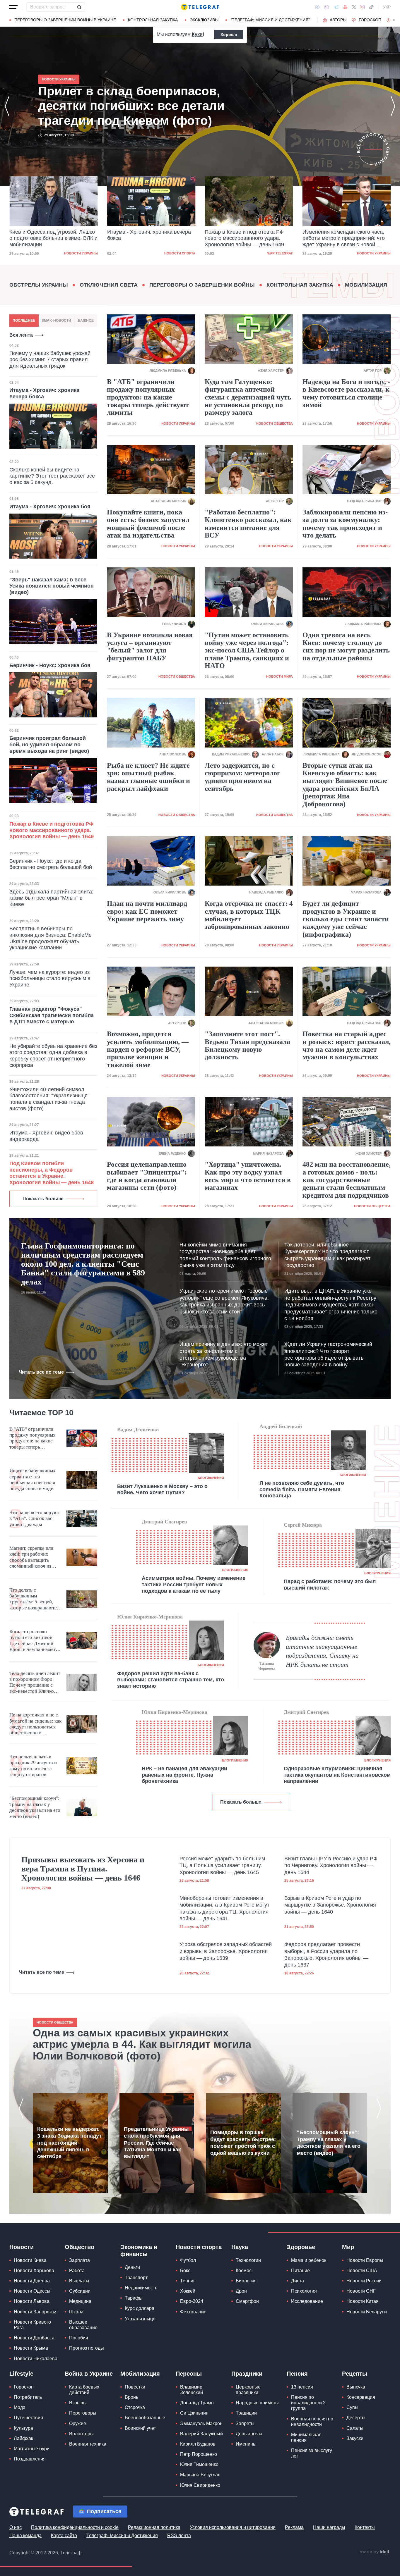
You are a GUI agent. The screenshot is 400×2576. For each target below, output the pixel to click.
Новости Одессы (32, 2291)
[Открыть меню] (13, 7)
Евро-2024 (192, 2301)
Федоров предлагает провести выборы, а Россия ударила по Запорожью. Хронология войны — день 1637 (326, 1955)
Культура (23, 2428)
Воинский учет (140, 2428)
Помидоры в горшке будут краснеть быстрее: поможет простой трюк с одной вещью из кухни (243, 2143)
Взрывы (78, 2403)
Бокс (185, 2271)
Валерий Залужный (201, 2434)
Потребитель (28, 2397)
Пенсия (297, 2374)
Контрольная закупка (153, 20)
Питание (300, 2271)
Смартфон (247, 2301)
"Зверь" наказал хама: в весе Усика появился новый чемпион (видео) (52, 586)
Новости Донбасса (34, 2338)
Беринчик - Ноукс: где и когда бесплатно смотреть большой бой (51, 864)
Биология (246, 2281)
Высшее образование (83, 2325)
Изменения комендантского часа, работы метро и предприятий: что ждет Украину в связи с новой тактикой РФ (246, 239)
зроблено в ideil (375, 2552)
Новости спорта (82, 253)
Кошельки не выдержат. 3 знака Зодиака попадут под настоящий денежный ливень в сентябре (69, 2143)
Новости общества (275, 423)
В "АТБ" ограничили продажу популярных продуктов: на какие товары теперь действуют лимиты (148, 397)
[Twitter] (354, 7)
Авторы (338, 20)
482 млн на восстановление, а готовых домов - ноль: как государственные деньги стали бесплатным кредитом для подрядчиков (347, 1180)
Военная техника (88, 2444)
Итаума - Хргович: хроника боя (50, 507)
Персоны (189, 2374)
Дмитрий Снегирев (164, 1522)
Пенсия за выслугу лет (312, 2453)
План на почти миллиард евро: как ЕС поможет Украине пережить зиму (147, 911)
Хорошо (229, 35)
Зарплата (80, 2260)
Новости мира (280, 676)
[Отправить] (79, 7)
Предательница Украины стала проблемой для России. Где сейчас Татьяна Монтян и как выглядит (156, 2143)
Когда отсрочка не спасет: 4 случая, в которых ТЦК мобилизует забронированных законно (249, 915)
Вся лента (21, 335)
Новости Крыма (31, 2348)
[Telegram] (336, 7)
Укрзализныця (140, 2319)
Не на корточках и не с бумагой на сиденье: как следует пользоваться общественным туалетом (35, 1724)
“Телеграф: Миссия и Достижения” (270, 20)
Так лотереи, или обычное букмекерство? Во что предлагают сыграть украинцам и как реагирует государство (327, 1255)
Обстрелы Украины (39, 285)
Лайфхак (23, 2438)
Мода (20, 2407)
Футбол (188, 2260)
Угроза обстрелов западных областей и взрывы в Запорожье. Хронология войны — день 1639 (226, 1951)
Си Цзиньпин (194, 2413)
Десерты (356, 2418)
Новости (22, 2247)
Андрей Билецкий (281, 1426)
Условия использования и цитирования (233, 2527)
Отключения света (109, 285)
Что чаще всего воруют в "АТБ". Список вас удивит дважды (35, 1518)
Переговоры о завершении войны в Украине (65, 20)
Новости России (364, 2281)
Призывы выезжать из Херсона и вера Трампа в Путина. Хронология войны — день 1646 (83, 1869)
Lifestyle (21, 2374)
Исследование (307, 2301)
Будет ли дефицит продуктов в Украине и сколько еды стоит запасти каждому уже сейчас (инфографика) (346, 919)
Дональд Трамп (197, 2403)
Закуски (355, 2438)
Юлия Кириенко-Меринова (150, 1617)
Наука (240, 2247)
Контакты (365, 2527)
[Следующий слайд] (394, 20)
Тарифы (134, 2298)
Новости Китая (363, 2301)
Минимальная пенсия (306, 2437)
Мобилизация (366, 285)
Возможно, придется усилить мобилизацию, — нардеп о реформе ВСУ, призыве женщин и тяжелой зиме (148, 1049)
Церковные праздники (248, 2390)
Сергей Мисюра (303, 1525)
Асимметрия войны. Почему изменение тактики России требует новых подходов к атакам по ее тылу (194, 1584)
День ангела (249, 2434)
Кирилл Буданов (198, 2444)
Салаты (355, 2428)
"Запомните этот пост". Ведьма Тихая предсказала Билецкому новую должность (247, 1045)
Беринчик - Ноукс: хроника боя (50, 665)
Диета (298, 2281)
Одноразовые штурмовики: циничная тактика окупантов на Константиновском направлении (337, 1775)
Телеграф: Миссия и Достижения (122, 2535)
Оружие (78, 2423)
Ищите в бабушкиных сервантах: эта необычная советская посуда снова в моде (33, 1480)
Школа (76, 2312)
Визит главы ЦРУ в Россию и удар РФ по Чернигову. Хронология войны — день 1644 (331, 1865)
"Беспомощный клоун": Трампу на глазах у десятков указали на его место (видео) (35, 1807)
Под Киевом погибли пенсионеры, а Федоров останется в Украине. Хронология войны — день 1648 (52, 1173)
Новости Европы (365, 2260)
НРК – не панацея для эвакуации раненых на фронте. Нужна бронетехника (184, 1775)
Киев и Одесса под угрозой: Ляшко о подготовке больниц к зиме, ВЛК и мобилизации (133, 106)
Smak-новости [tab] (56, 321)
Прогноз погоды (87, 2348)
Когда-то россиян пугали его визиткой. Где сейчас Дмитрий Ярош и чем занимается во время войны (35, 1641)
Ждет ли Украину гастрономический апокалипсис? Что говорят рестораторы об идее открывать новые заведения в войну (328, 1354)
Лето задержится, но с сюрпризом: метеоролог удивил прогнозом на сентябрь (242, 777)
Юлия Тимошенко (199, 2464)
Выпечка (356, 2387)
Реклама (294, 2527)
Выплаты (79, 2281)
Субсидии (80, 2291)
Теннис (188, 2281)
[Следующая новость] (393, 106)
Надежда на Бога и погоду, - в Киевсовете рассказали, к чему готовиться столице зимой (346, 393)
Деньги (132, 2267)
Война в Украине (89, 2374)
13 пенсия (302, 2387)
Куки (197, 34)
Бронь (131, 2397)
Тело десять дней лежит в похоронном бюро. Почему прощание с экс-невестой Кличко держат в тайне (35, 1683)
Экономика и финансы (139, 2250)
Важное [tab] (86, 321)
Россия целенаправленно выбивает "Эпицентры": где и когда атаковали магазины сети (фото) (147, 1176)
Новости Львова (32, 2301)
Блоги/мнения (211, 1478)
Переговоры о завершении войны (202, 285)
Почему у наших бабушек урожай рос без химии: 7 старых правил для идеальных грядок (50, 360)
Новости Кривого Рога (32, 2325)
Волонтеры (81, 2434)
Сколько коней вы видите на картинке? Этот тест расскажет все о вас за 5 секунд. (52, 476)
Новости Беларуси (367, 2312)
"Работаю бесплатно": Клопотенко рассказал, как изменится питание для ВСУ (248, 524)
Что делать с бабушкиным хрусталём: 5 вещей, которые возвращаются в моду (34, 1599)
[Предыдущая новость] (7, 106)
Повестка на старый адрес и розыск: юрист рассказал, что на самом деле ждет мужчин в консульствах (347, 1045)
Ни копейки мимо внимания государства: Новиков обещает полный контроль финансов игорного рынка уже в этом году (225, 1255)
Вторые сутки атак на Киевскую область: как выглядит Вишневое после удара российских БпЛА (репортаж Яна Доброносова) (345, 785)
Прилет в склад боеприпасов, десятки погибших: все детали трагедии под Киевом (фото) (340, 238)
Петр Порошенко (199, 2454)
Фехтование (193, 2312)
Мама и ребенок (309, 2260)
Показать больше (43, 1199)
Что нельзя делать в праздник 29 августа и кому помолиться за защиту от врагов (33, 1766)
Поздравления (30, 2459)
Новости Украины (276, 253)
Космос (244, 2271)
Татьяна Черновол (267, 1666)
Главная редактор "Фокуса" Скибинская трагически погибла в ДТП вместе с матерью (52, 1015)
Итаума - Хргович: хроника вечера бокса (51, 235)
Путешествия (28, 2418)
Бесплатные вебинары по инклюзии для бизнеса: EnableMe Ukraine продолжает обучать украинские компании (51, 938)
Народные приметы (257, 2403)
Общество (80, 2247)
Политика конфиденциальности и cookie (75, 2527)
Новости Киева (30, 2260)
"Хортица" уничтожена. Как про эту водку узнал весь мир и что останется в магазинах (248, 1176)
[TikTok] (371, 7)
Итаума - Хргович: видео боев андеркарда (46, 1136)
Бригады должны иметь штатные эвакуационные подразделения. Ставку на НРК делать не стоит (322, 1651)
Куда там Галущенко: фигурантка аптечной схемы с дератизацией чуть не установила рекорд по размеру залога (248, 397)
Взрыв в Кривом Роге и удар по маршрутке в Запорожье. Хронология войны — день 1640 (330, 1905)
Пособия (79, 2338)
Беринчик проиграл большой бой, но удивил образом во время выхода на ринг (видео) (49, 744)
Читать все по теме (41, 1372)
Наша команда (25, 2535)
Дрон (241, 2291)
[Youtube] (345, 7)
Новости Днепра (32, 2281)
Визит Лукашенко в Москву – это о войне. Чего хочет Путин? (162, 1490)
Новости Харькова (34, 2271)
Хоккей (188, 2291)
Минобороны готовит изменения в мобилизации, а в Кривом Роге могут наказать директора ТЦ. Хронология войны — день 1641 (224, 1908)
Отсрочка (135, 2407)
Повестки (135, 2387)
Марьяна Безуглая (200, 2475)
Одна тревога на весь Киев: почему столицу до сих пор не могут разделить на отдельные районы (346, 646)
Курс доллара (140, 2308)
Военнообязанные (145, 2418)
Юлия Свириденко (200, 2485)
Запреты (245, 2423)
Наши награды (329, 2527)
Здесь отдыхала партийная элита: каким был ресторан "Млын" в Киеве (51, 898)
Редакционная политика (154, 2527)
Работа (77, 2271)
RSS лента (179, 2535)
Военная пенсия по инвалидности (312, 2422)
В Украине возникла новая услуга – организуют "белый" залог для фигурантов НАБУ (150, 646)
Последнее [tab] (24, 321)
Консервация (361, 2397)
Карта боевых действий (84, 2390)
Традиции (246, 2413)
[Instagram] (362, 7)
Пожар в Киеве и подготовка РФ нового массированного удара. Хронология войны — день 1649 (147, 238)
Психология (304, 2291)
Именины (246, 2444)
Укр (387, 7)
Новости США (362, 2271)
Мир (348, 2247)
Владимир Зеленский (192, 2390)
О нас (16, 2527)
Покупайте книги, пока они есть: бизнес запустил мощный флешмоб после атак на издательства (148, 524)
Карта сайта (64, 2535)
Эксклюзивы (204, 20)
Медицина (80, 2301)
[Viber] (327, 7)
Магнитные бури (32, 2449)
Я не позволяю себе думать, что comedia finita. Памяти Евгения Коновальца (302, 1489)
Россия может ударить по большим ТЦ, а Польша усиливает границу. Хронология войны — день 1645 (222, 1865)
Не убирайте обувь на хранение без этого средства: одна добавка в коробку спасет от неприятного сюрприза (53, 1056)
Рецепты (355, 2374)
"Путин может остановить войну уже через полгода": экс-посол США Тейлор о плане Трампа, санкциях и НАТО (247, 650)
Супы (352, 2407)
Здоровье (301, 2247)
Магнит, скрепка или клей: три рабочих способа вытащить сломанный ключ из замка (31, 1557)
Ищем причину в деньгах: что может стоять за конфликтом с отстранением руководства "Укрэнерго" (224, 1354)
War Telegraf (182, 253)
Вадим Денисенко (138, 1430)
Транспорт (136, 2278)
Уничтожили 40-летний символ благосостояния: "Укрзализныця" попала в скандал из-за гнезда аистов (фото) (49, 1099)
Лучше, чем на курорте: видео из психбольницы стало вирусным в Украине (50, 978)
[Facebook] (317, 7)
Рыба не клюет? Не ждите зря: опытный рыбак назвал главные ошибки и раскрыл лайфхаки (148, 777)
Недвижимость (141, 2288)
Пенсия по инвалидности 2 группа (308, 2403)
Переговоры (83, 2413)
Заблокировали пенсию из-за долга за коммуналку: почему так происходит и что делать (345, 524)
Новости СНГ (361, 2291)
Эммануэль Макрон (201, 2423)
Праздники (247, 2374)
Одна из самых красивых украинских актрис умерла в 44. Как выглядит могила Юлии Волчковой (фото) (142, 2044)
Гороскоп (370, 20)
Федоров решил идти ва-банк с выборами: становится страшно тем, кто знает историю (171, 1680)
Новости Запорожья (36, 2312)
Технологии (248, 2260)
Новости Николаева (36, 2359)
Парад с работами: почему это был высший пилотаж (330, 1585)
